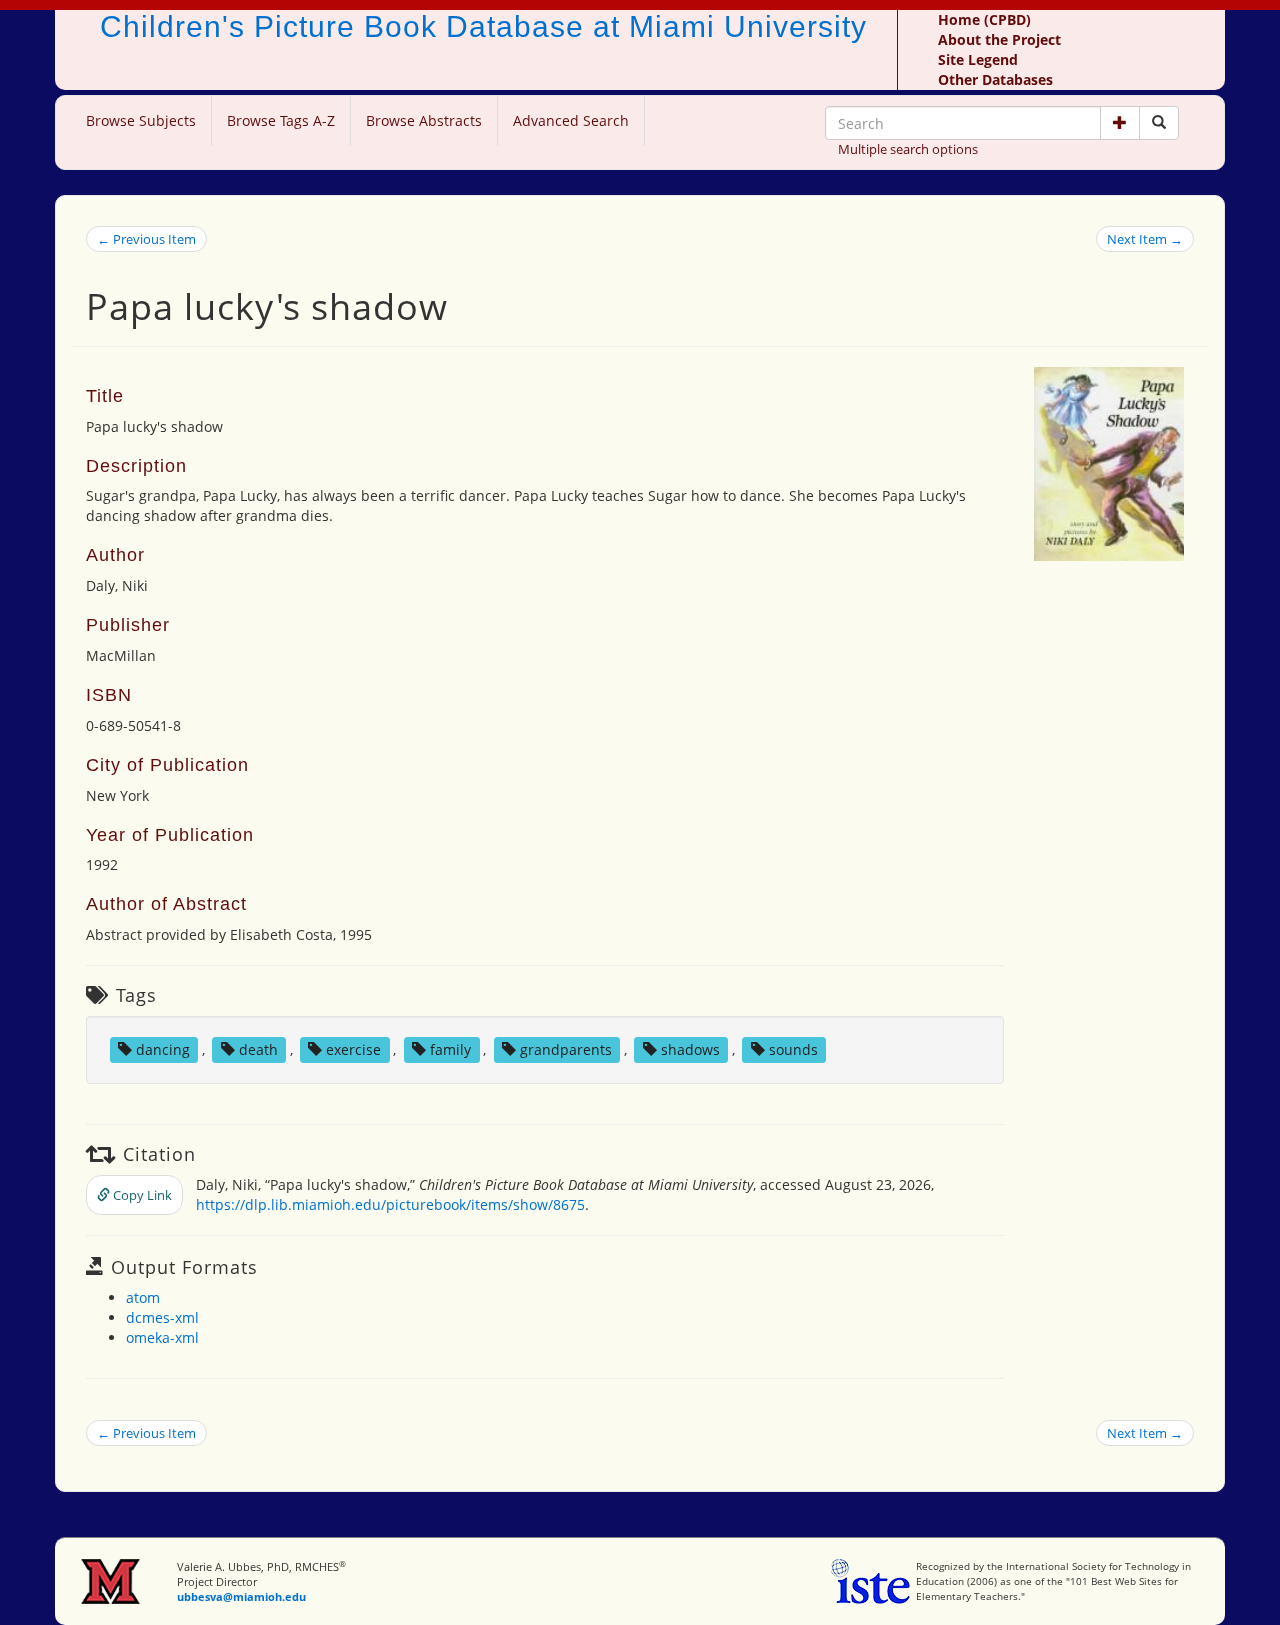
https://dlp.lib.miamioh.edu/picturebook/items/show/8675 (390, 1204)
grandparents (566, 1049)
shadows (690, 1049)
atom (143, 1297)
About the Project (999, 39)
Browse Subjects (141, 120)
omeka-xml (162, 1337)
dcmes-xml (162, 1317)
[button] (1120, 123)
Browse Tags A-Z (281, 120)
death (258, 1049)
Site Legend (978, 59)
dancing (163, 1049)
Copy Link (141, 1195)
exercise (353, 1049)
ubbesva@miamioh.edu (241, 1596)
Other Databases (995, 79)
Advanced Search (571, 120)
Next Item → (1145, 239)
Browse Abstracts (424, 120)
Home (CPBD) (984, 19)
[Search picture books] (1159, 123)
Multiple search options (908, 149)
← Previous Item (146, 239)
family (450, 1049)
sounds (793, 1049)
